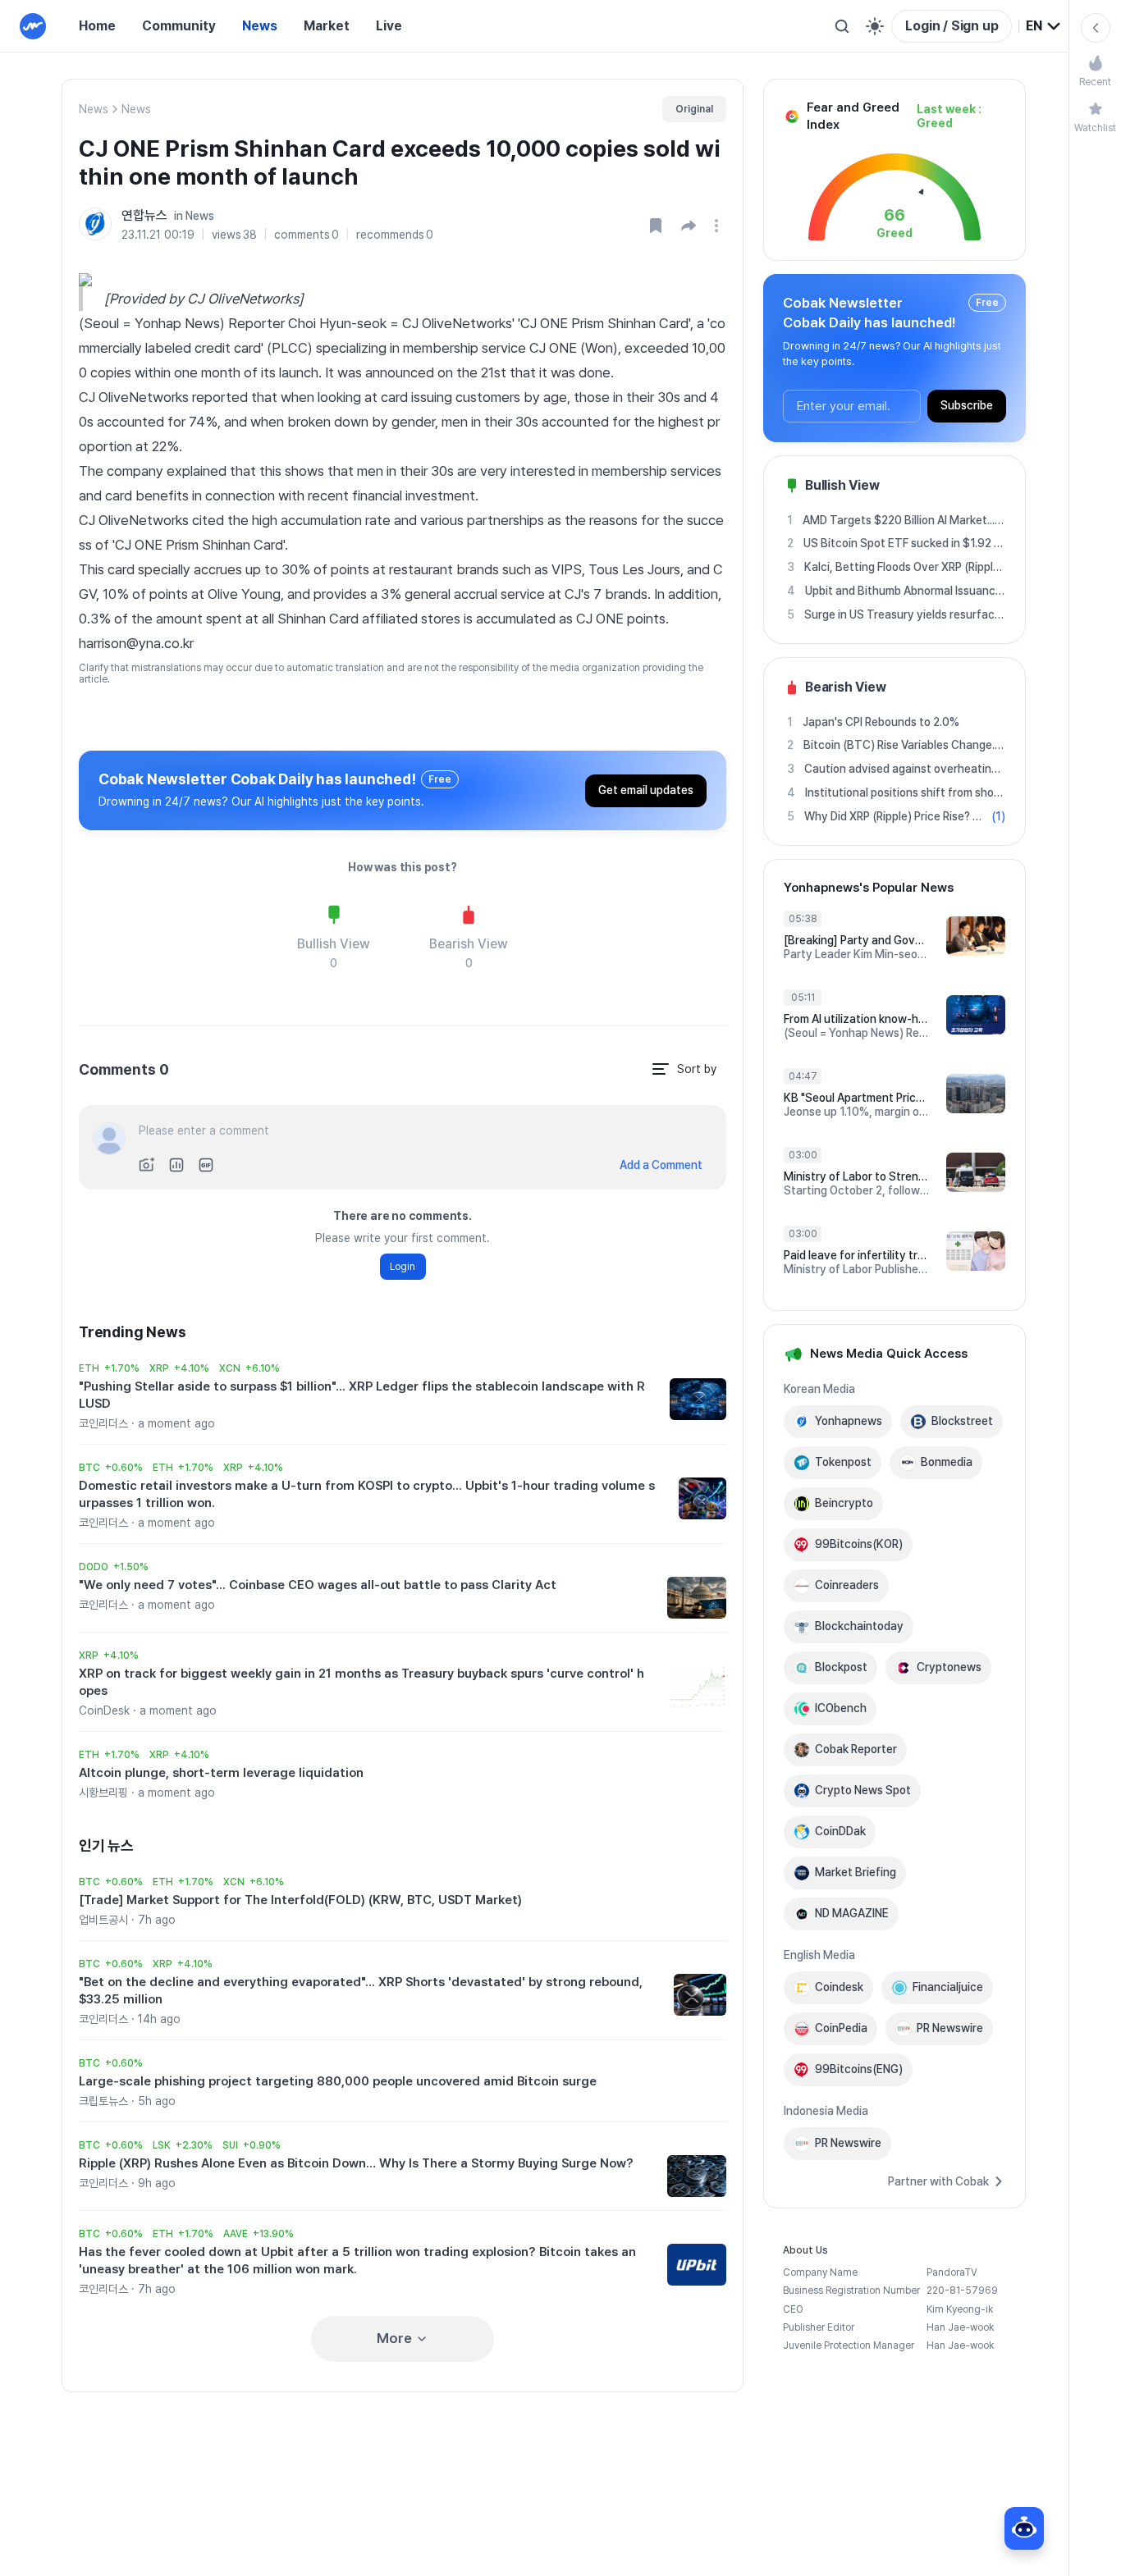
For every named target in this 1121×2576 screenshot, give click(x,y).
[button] (689, 226)
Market (327, 26)
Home (97, 26)
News (260, 26)
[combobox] (1044, 26)
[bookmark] (656, 226)
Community (179, 26)
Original (694, 109)
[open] (719, 226)
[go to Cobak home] (33, 26)
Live (389, 26)
